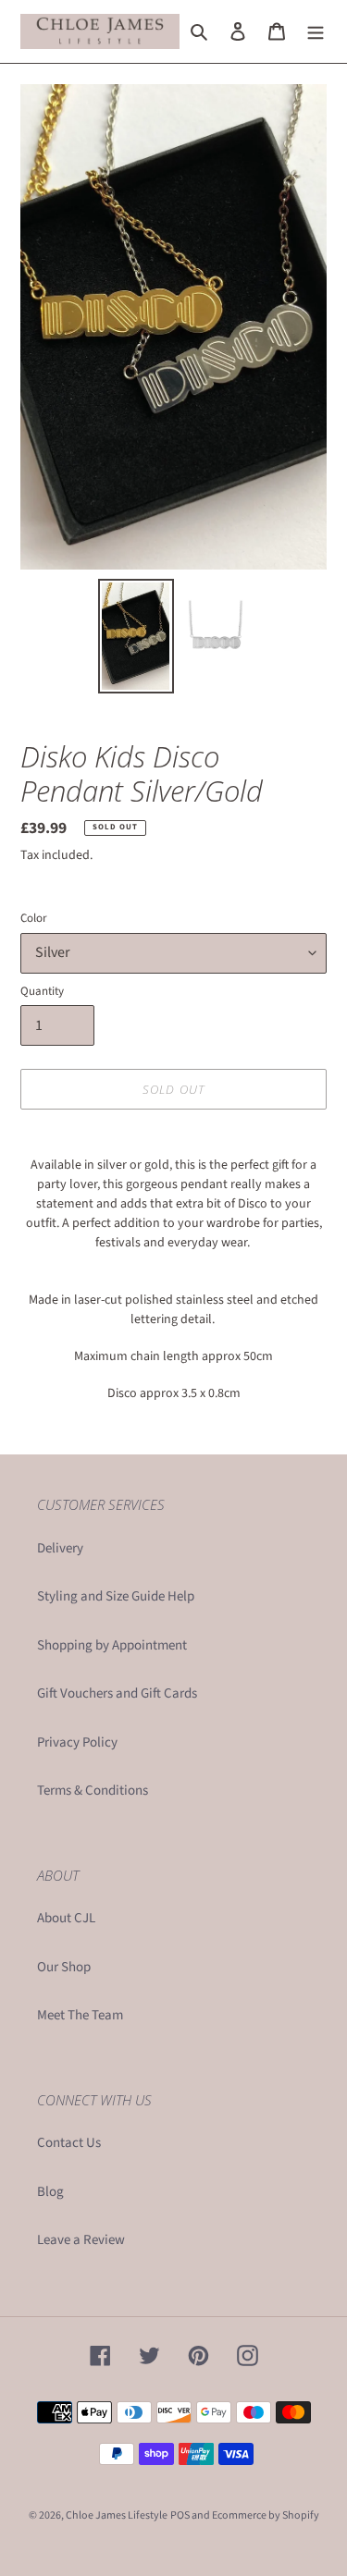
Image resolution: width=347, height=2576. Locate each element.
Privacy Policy (77, 1742)
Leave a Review (81, 2240)
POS (180, 2515)
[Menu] (316, 32)
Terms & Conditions (93, 1791)
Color (34, 918)
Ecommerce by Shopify (266, 2515)
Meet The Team (80, 2015)
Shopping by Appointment (112, 1645)
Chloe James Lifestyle (117, 2515)
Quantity (42, 991)
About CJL (66, 1918)
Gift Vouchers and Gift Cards (117, 1693)
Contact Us (69, 2143)
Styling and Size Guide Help (116, 1596)
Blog (50, 2192)
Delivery (60, 1548)
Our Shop (64, 1967)
